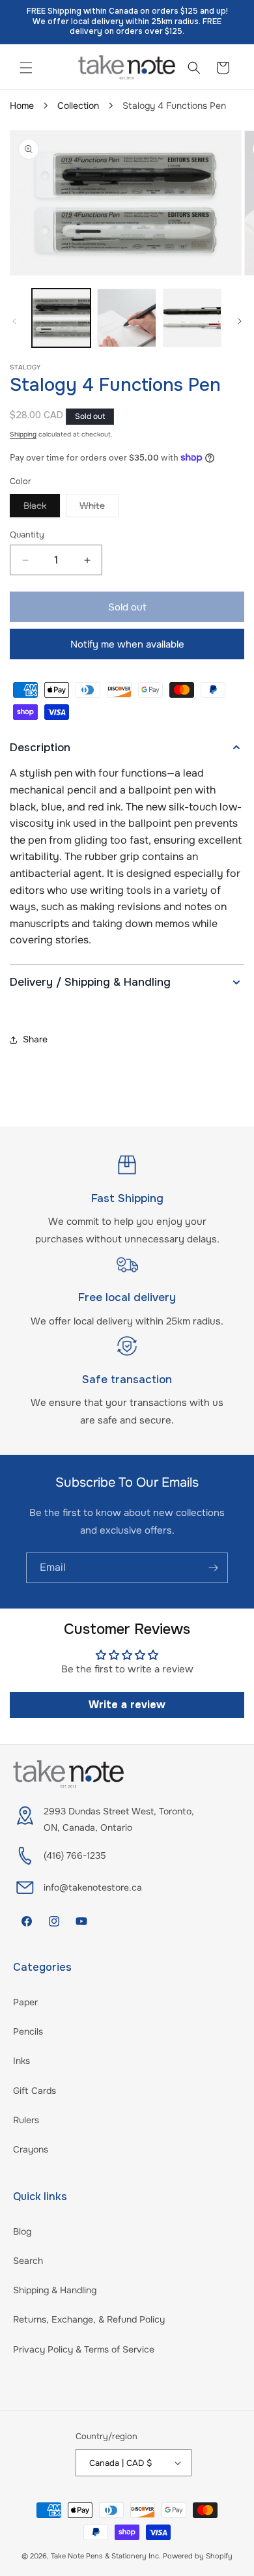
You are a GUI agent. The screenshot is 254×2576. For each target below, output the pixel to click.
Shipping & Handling (55, 2290)
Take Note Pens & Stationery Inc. (106, 2556)
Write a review (127, 1705)
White (99, 508)
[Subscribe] (213, 1568)
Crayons (31, 2149)
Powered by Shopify (198, 2556)
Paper (25, 2002)
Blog (22, 2231)
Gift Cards (35, 2091)
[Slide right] (240, 321)
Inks (21, 2061)
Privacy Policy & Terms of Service (84, 2349)
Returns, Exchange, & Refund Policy (89, 2319)
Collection (78, 106)
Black (42, 508)
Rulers (26, 2120)
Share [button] (35, 1039)
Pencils (28, 2031)
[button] (26, 68)
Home (22, 106)
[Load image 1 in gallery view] (61, 318)
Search (28, 2261)
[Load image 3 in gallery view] (192, 318)
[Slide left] (14, 321)
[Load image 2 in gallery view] (126, 318)
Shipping (23, 434)
